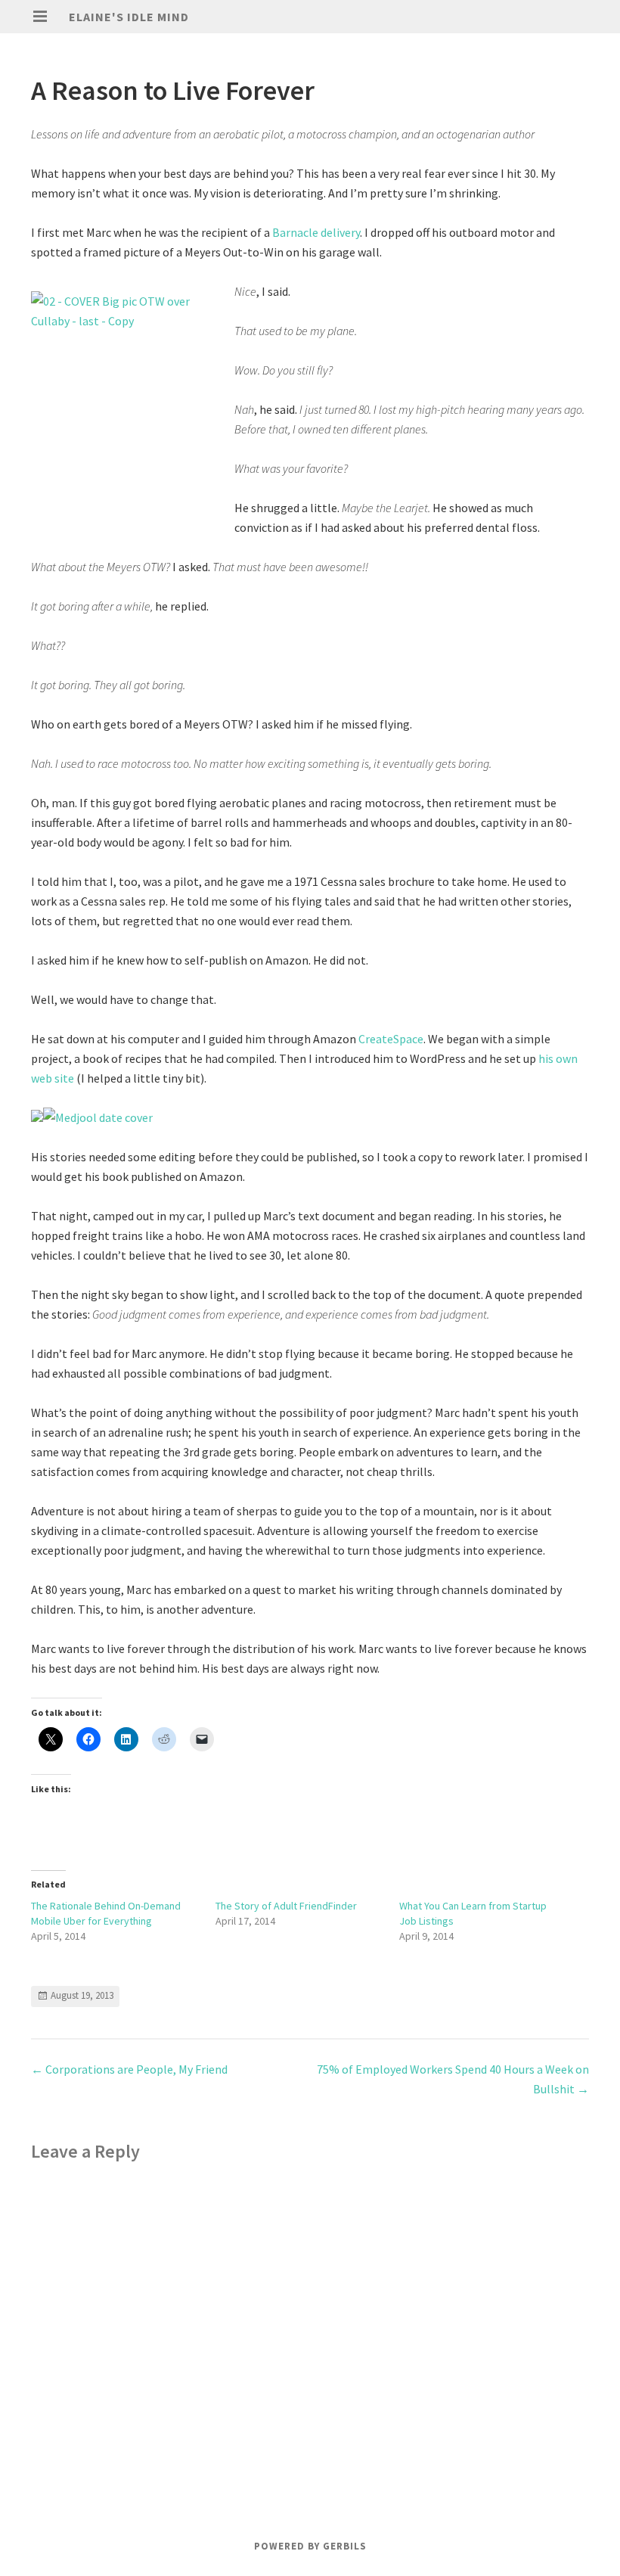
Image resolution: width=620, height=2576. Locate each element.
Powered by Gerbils (310, 2546)
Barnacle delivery (316, 232)
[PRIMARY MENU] (40, 17)
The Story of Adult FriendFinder (286, 1906)
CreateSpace (391, 1039)
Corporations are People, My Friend (129, 2069)
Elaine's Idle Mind (129, 17)
